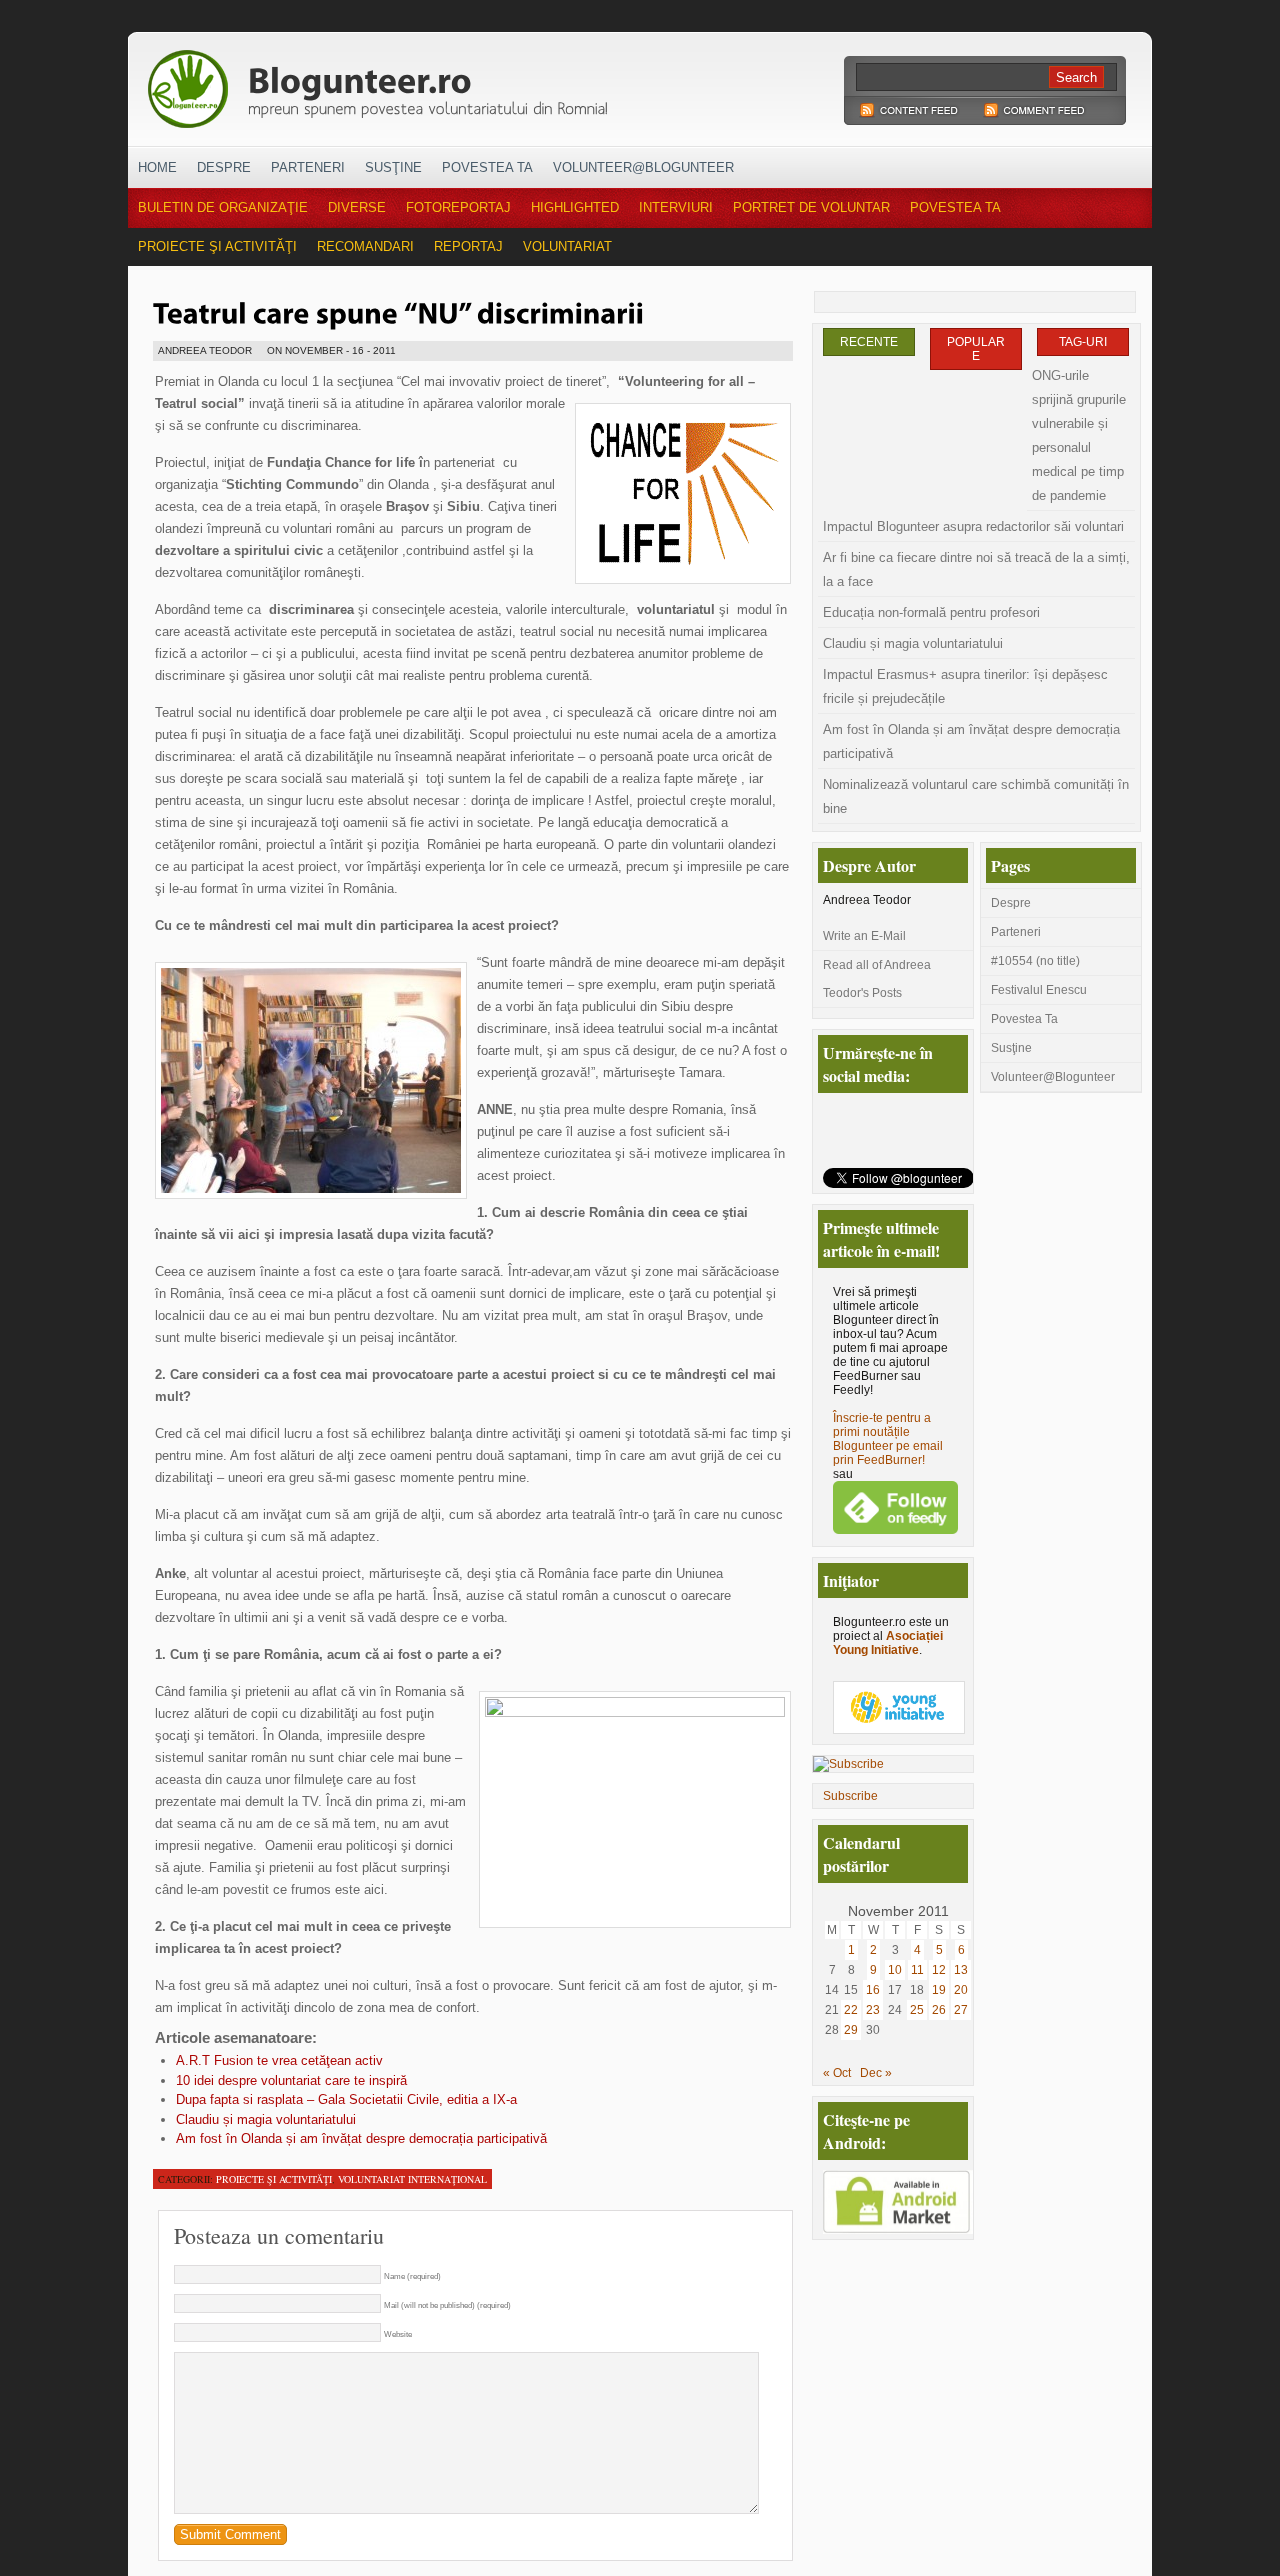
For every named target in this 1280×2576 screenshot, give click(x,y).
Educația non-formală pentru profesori (931, 612)
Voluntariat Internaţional (412, 2179)
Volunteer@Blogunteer (643, 167)
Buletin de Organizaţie (223, 207)
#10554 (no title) (1035, 961)
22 (851, 2010)
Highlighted (575, 207)
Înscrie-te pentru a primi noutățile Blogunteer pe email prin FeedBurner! (888, 1439)
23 (873, 2010)
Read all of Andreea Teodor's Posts (877, 979)
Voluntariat (567, 246)
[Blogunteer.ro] (518, 83)
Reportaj (468, 246)
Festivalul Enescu (1039, 990)
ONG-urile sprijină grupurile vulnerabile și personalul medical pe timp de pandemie (1079, 435)
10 (895, 1970)
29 (851, 2030)
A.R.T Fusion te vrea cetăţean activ (279, 2060)
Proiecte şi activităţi (217, 246)
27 (961, 2010)
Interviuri (676, 207)
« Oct (837, 2073)
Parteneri (308, 167)
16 (873, 1990)
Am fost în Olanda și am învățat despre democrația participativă (361, 2138)
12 (939, 1970)
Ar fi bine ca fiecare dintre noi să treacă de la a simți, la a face (976, 569)
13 (961, 1970)
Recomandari (365, 246)
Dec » (876, 2073)
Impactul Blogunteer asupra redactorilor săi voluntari (973, 526)
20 (961, 1990)
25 (917, 2010)
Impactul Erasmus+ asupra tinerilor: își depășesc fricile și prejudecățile (965, 686)
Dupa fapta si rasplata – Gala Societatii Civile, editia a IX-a (346, 2099)
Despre (224, 167)
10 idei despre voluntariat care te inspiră (291, 2080)
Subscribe (850, 1796)
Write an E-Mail (864, 936)
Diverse (357, 207)
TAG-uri (1083, 342)
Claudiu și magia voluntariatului (266, 2119)
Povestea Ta (487, 167)
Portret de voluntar (811, 207)
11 (917, 1970)
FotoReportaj (458, 207)
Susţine (393, 167)
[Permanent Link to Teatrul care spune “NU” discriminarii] (398, 311)
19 (939, 1990)
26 (939, 2010)
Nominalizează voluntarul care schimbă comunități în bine (976, 796)
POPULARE (976, 349)
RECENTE (869, 342)
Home (157, 167)
